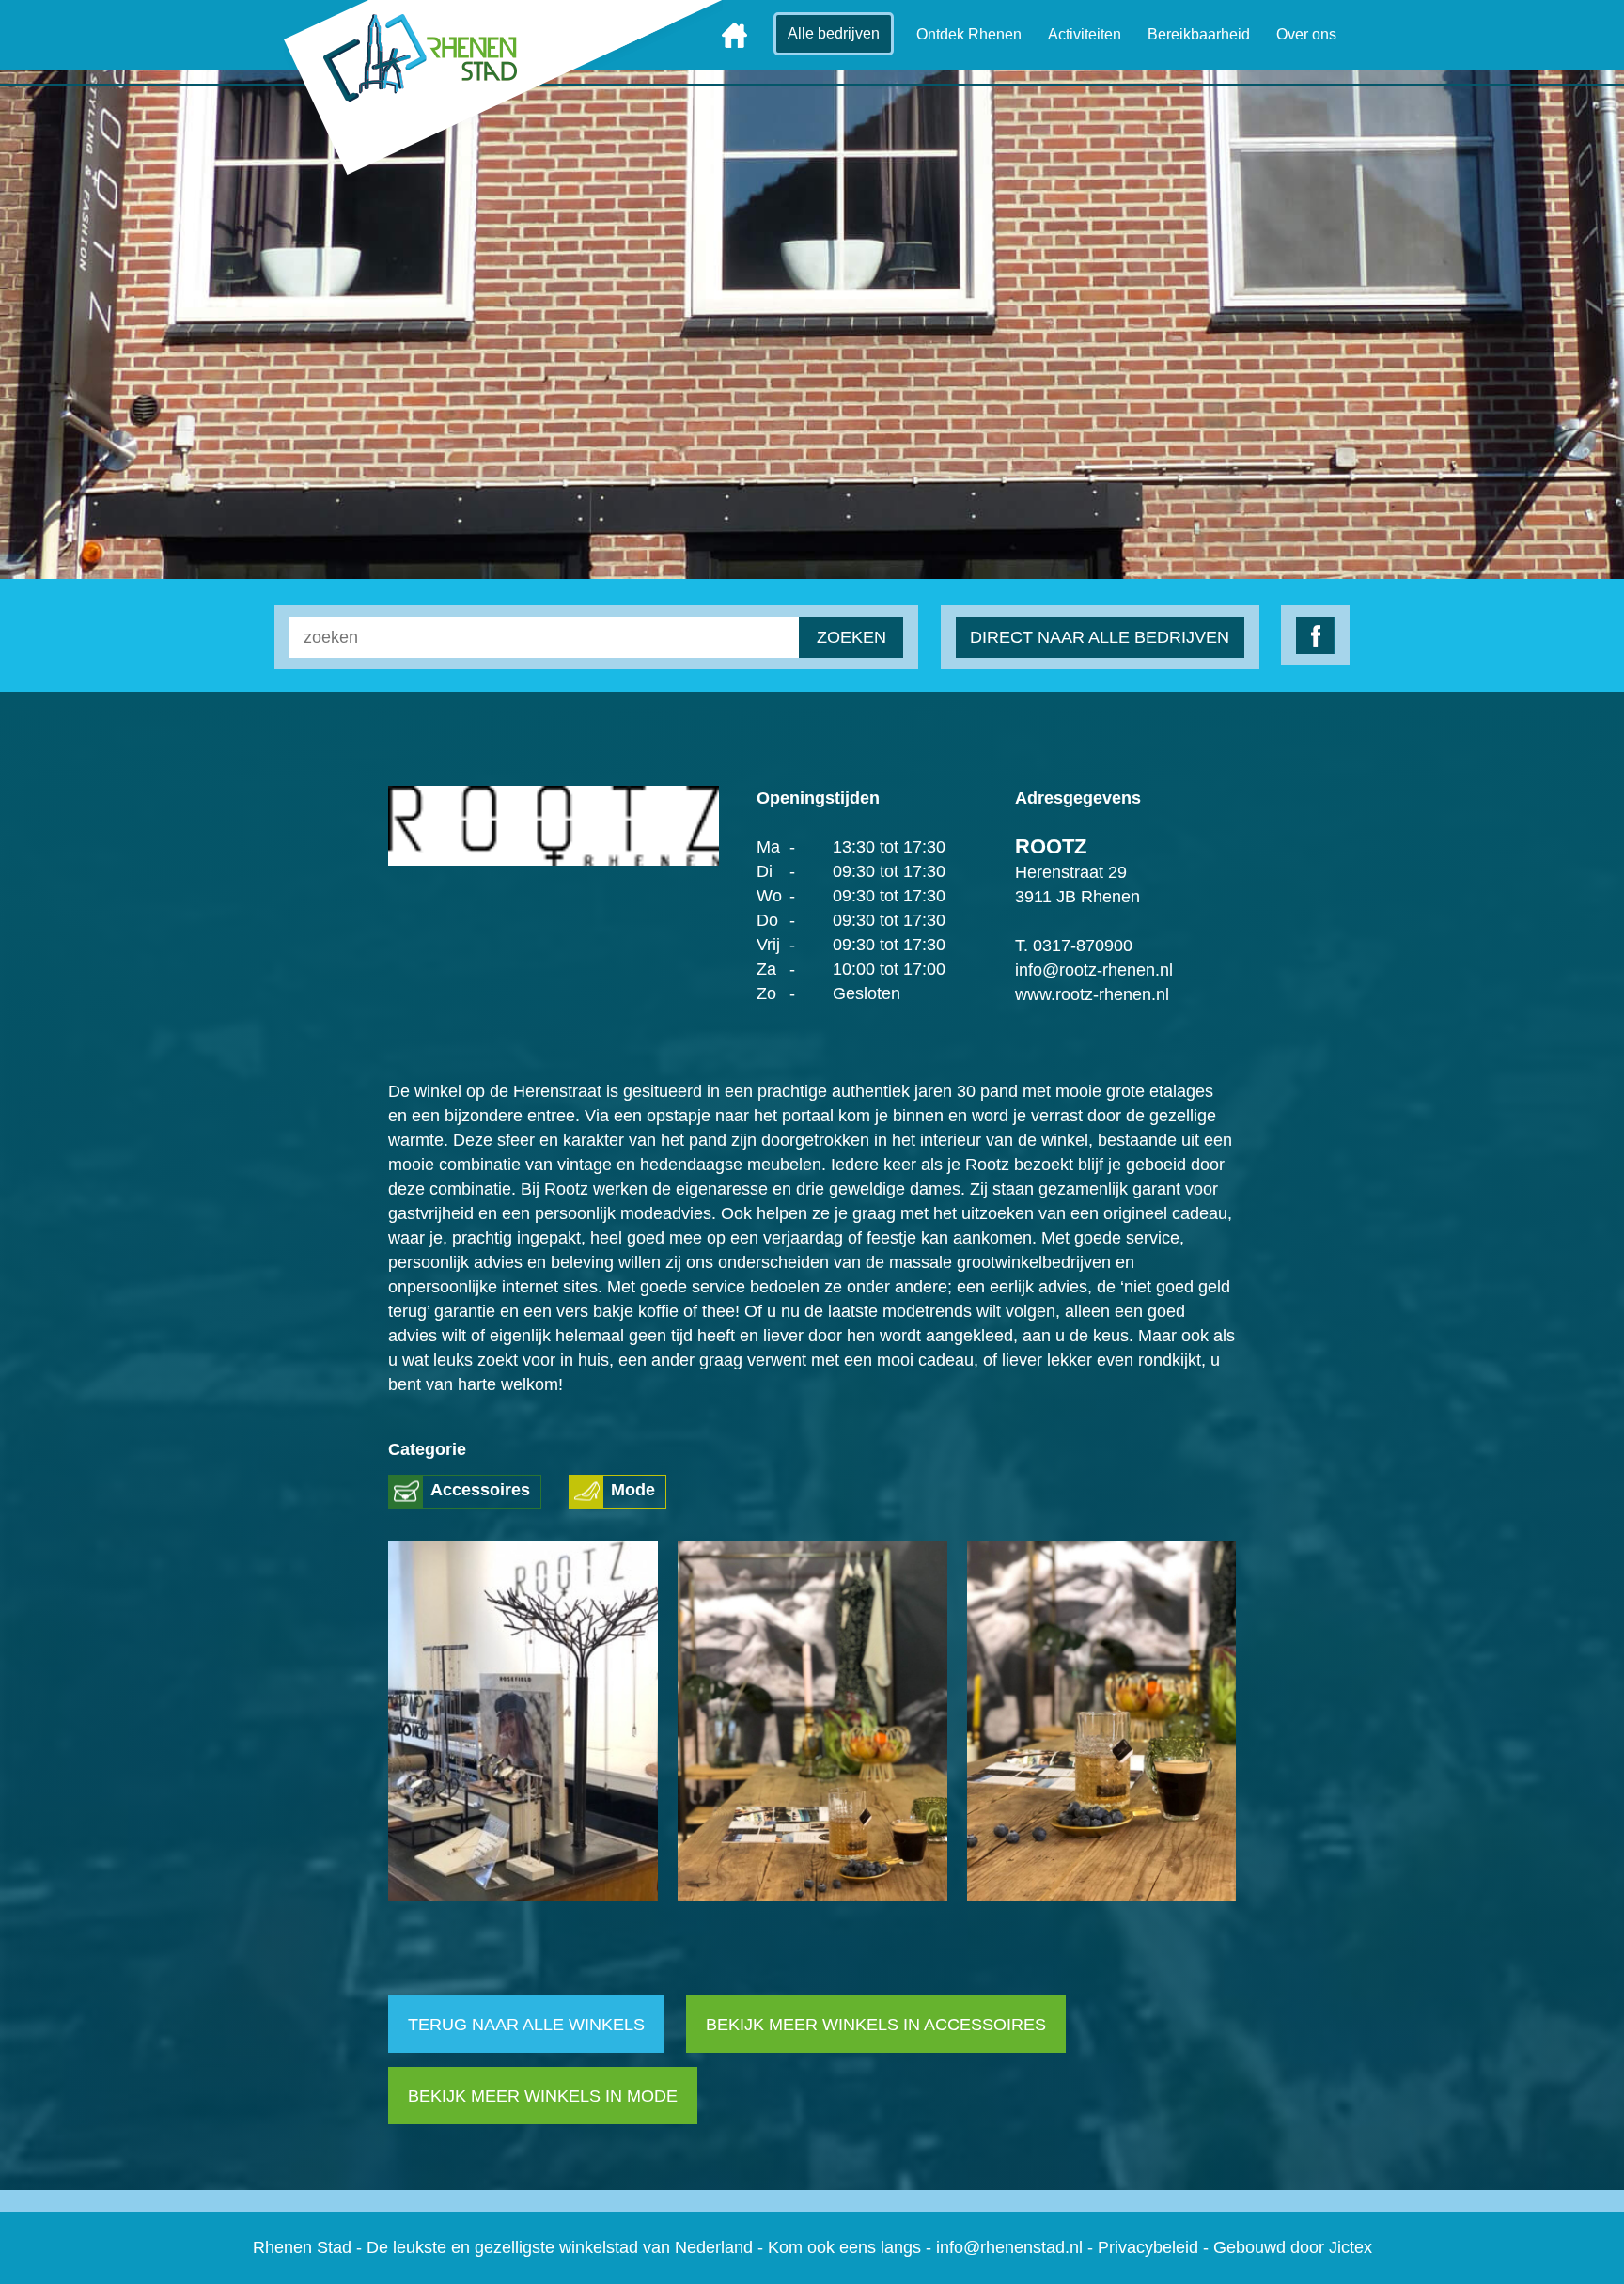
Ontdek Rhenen (969, 34)
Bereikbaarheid (1199, 34)
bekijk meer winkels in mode (543, 2096)
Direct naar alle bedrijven (1101, 637)
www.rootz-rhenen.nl (1092, 994)
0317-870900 (1083, 946)
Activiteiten (1085, 34)
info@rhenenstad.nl (1009, 2247)
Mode (633, 1490)
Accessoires (480, 1490)
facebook (1315, 635)
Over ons (1306, 34)
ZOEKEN (851, 637)
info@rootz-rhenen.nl (1094, 970)
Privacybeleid (1148, 2247)
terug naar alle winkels (526, 2025)
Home (734, 35)
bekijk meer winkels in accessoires (876, 2025)
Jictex (1351, 2247)
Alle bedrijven (834, 33)
